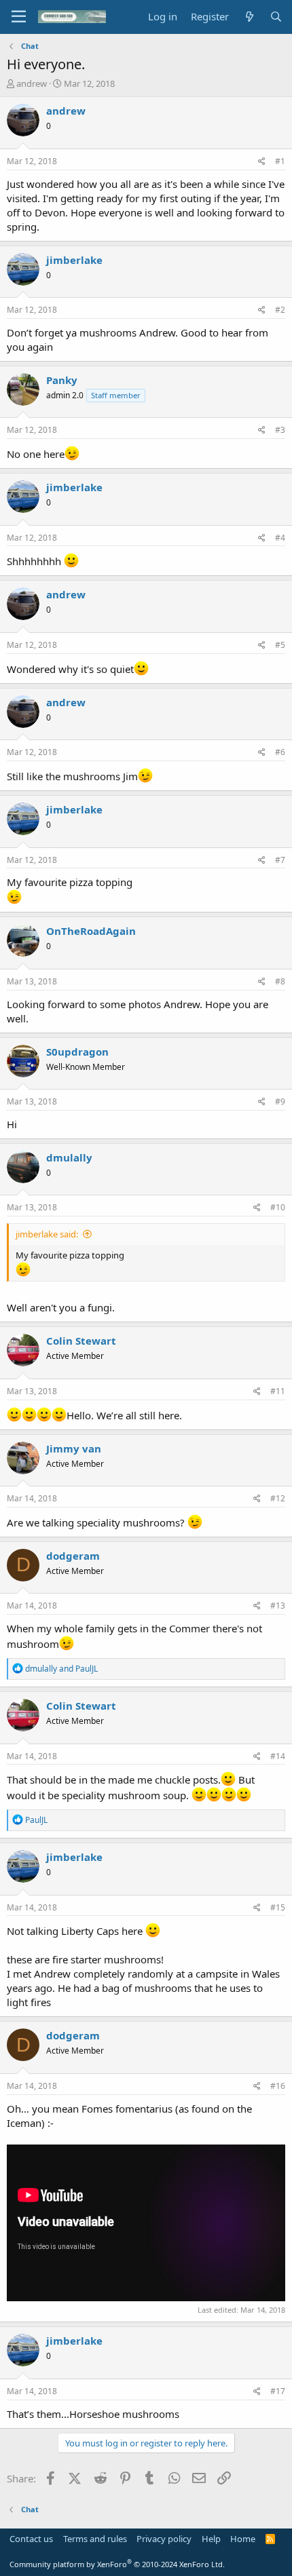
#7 (280, 860)
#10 (278, 1207)
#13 (278, 1606)
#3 (280, 430)
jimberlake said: (47, 1234)
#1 (280, 161)
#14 (278, 1756)
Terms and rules (95, 2539)
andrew (32, 83)
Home (243, 2539)
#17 (278, 2391)
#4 (280, 538)
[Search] (276, 17)
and (61, 1669)
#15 (278, 1907)
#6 (280, 752)
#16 (278, 2086)
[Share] (262, 162)
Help (211, 2539)
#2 (280, 310)
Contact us (31, 2539)
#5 (280, 645)
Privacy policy (164, 2539)
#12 (278, 1498)
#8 (280, 981)
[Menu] (19, 17)
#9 (280, 1101)
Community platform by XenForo (117, 2564)
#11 (278, 1391)
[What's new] (249, 17)
